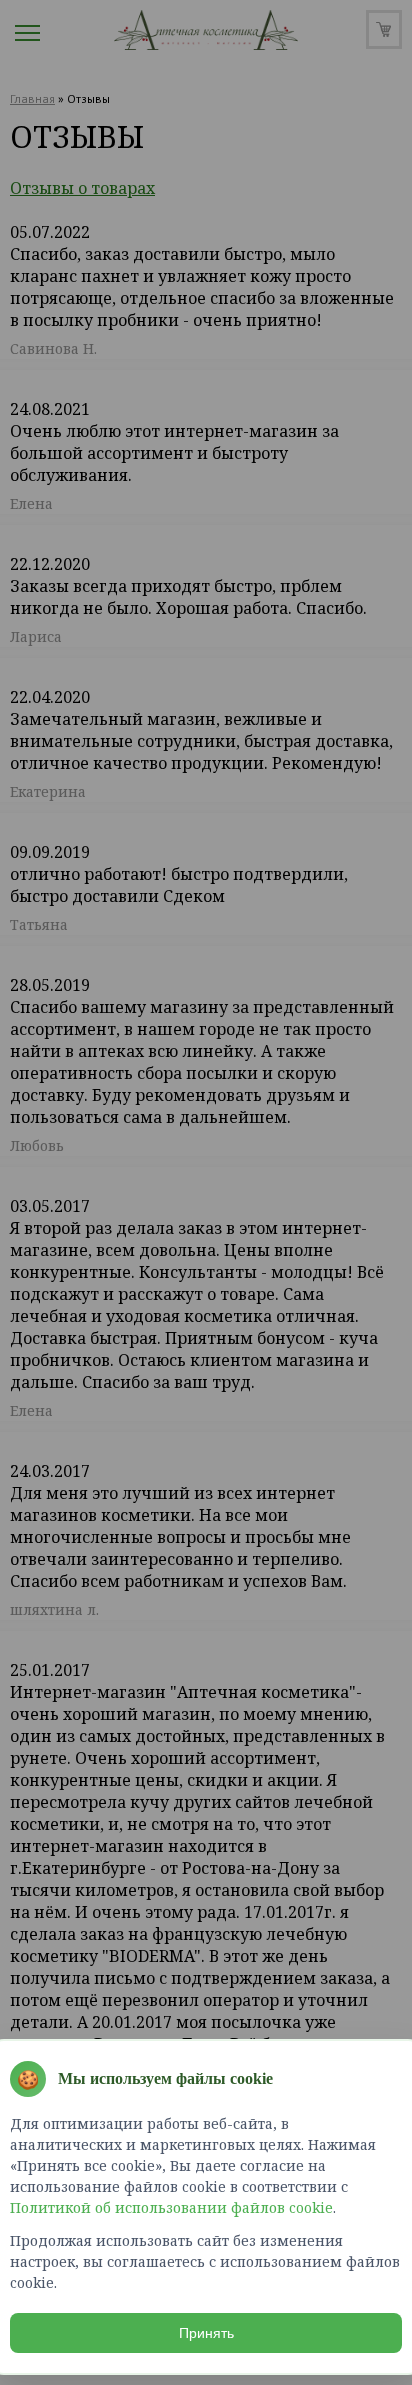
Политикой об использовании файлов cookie (171, 2207)
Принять (206, 2333)
